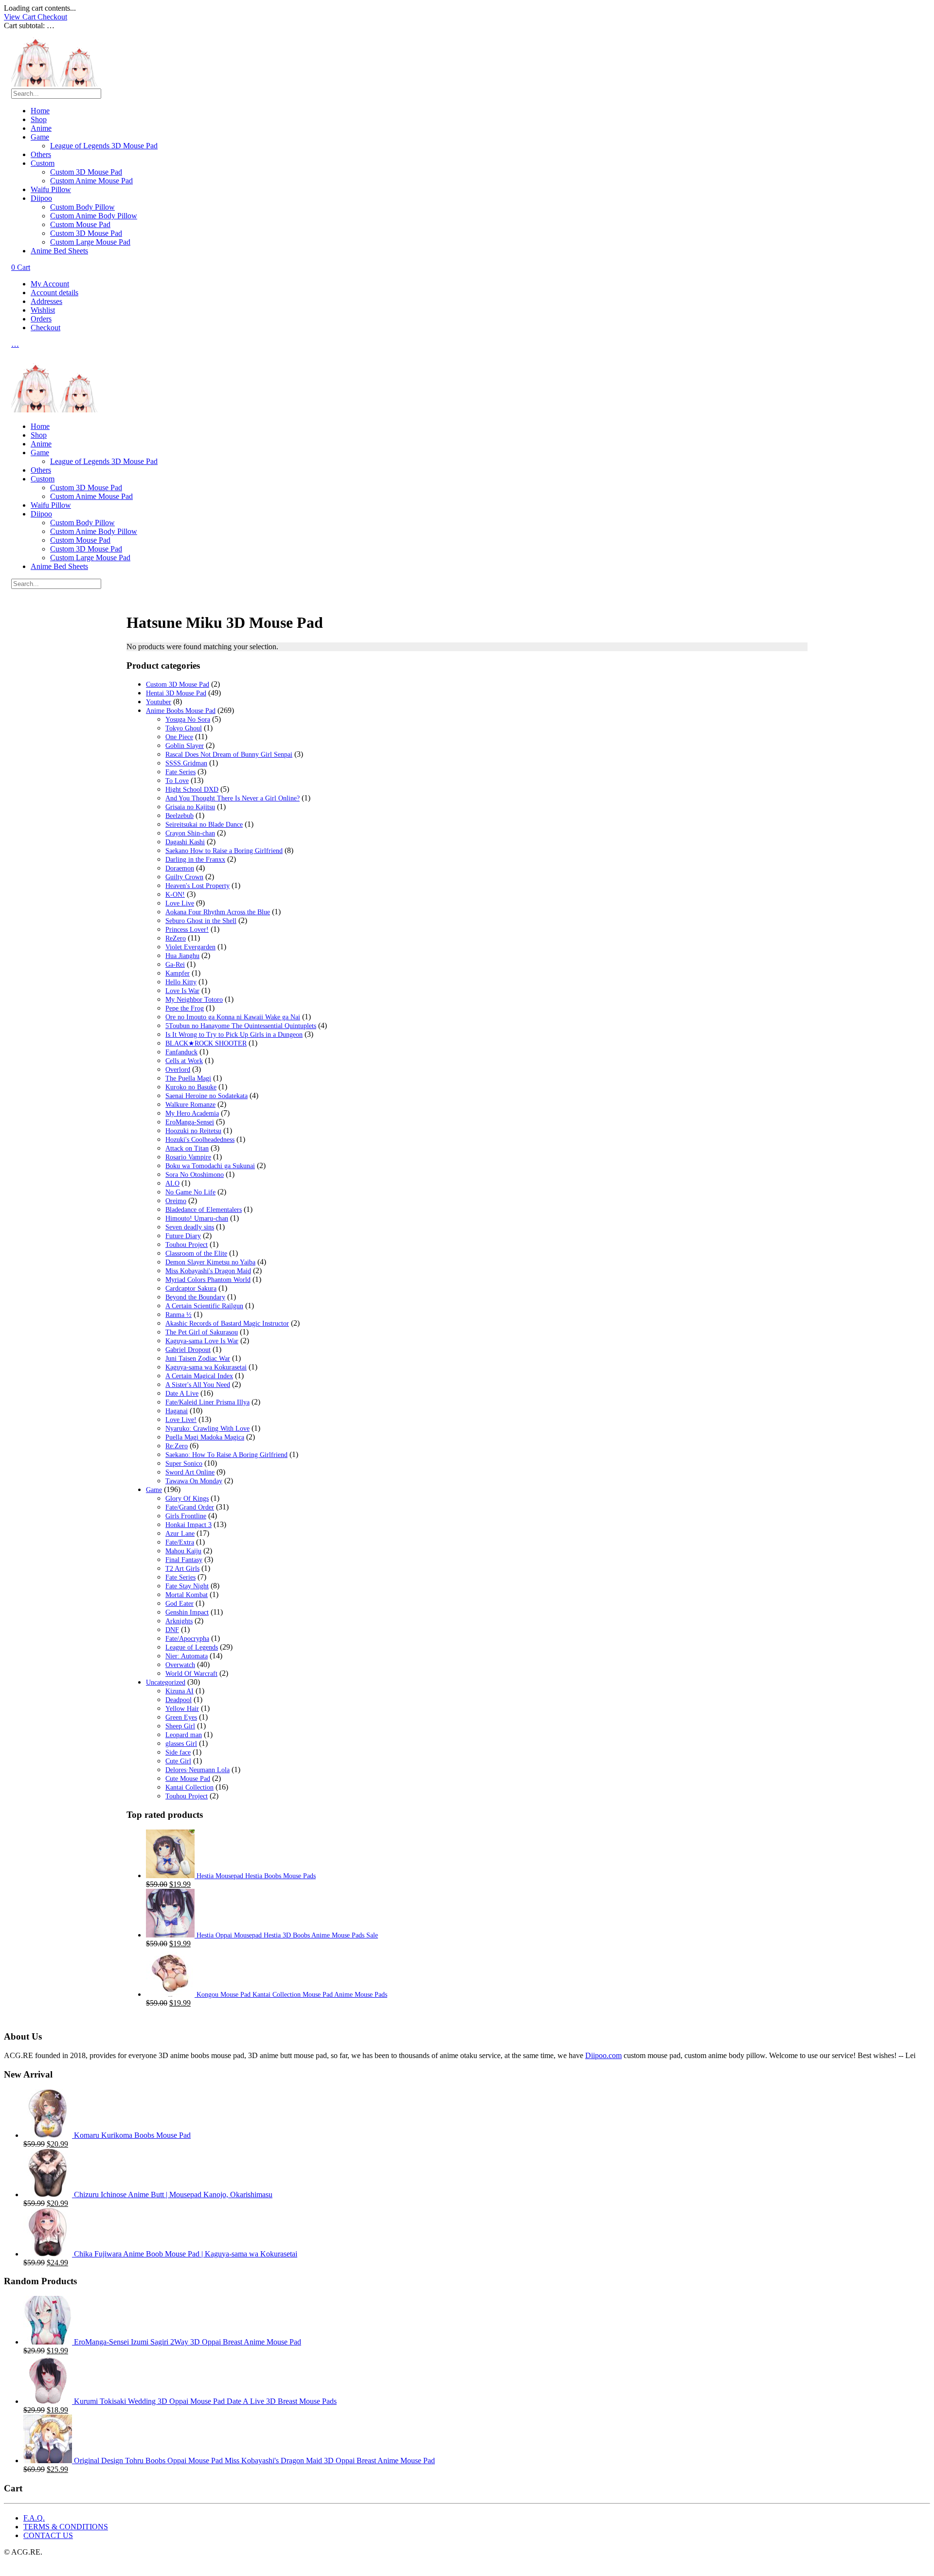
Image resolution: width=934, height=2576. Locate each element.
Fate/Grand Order (190, 1507)
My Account (50, 284)
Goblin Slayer (185, 746)
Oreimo (176, 1201)
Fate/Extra (180, 1542)
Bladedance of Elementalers (204, 1210)
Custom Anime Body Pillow (94, 216)
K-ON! (175, 895)
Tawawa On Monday (194, 1481)
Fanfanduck (181, 1052)
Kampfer (178, 973)
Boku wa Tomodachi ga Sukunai (210, 1166)
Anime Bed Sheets (59, 251)
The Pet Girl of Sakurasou (202, 1332)
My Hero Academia (192, 1113)
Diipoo (41, 198)
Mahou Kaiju (183, 1551)
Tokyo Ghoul (184, 728)
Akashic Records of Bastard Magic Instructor (227, 1324)
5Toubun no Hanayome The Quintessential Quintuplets (241, 1026)
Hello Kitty (181, 982)
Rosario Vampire (188, 1157)
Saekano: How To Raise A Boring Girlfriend (226, 1455)
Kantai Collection (189, 1787)
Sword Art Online (190, 1472)
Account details (54, 293)
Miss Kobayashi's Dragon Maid (208, 1271)
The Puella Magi (188, 1078)
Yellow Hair (182, 1709)
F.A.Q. (34, 2518)
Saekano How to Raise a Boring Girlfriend (224, 851)
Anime (41, 128)
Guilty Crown (184, 877)
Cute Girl (178, 1761)
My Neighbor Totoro (194, 1000)
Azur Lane (180, 1534)
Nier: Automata (187, 1656)
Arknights (179, 1621)
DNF (172, 1630)
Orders (41, 319)
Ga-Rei (175, 965)
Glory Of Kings (187, 1499)
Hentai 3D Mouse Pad (176, 693)
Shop (39, 119)
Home (40, 111)
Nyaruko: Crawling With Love (207, 1429)
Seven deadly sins (190, 1227)
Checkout (52, 17)
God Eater (180, 1604)
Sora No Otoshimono (195, 1175)
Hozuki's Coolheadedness (200, 1140)
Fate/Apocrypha (187, 1639)
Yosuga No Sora (188, 720)
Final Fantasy (184, 1560)
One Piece (179, 737)
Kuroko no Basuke (191, 1087)
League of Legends (192, 1647)
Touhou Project (187, 1245)
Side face (178, 1752)
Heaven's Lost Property (198, 886)
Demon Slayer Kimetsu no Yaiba (210, 1262)
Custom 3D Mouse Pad (86, 172)
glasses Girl (181, 1744)
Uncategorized (166, 1682)
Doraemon (180, 868)
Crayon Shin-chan (190, 833)
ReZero (176, 938)
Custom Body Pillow (82, 207)
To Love (177, 781)
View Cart (21, 17)
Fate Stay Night (187, 1586)
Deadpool (179, 1700)
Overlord (178, 1070)
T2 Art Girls (182, 1569)
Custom (43, 163)
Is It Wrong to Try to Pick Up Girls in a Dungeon (234, 1035)
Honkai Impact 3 (189, 1525)
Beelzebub (180, 816)
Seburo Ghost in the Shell (201, 921)
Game (40, 137)
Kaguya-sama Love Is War (202, 1341)
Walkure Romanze (190, 1105)
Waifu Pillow (51, 189)
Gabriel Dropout (188, 1350)
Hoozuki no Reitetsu (193, 1131)
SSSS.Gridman (186, 763)
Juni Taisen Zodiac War (198, 1359)
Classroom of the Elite (196, 1253)
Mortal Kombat (187, 1595)
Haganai (177, 1411)
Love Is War (182, 991)
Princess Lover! (187, 930)
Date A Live (182, 1394)
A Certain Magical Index (199, 1376)
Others (41, 154)
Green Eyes (181, 1717)
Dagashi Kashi (185, 842)
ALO (172, 1183)
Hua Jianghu (182, 956)
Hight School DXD (192, 790)
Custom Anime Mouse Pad (91, 181)
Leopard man (184, 1735)
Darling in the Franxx (195, 860)
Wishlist (43, 310)
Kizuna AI (180, 1691)
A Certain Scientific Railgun (204, 1306)
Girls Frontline (186, 1516)
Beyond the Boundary (195, 1297)
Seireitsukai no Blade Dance (204, 825)
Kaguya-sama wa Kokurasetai (206, 1367)
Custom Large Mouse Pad (90, 242)
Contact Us (48, 2535)
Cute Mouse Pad (188, 1779)
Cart (21, 267)
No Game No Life (190, 1192)
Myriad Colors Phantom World (208, 1280)
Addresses (46, 301)
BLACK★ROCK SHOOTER (206, 1043)
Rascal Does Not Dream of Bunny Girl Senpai (229, 755)
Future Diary (183, 1236)
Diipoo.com (603, 2055)
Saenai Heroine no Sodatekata (207, 1096)
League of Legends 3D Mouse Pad (104, 146)
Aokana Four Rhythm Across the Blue (218, 912)
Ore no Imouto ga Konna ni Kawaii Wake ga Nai (233, 1017)
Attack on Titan (187, 1148)
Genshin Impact (187, 1612)
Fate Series (180, 772)
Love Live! (181, 1420)
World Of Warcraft (191, 1674)
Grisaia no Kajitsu (190, 807)
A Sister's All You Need (198, 1385)
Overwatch (180, 1665)
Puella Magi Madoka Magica (205, 1437)
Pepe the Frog (185, 1008)
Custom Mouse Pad (80, 224)
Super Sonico (184, 1464)
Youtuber (159, 702)
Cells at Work (184, 1061)
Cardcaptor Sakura (191, 1288)
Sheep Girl (180, 1726)
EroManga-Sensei (190, 1122)
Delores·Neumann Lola (198, 1770)
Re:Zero (177, 1446)
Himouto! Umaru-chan (197, 1218)
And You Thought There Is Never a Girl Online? (233, 798)
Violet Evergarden (190, 947)
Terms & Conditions (66, 2527)
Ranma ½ (179, 1315)
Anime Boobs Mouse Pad (181, 711)
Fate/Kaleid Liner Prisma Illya (207, 1402)
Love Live (180, 903)
